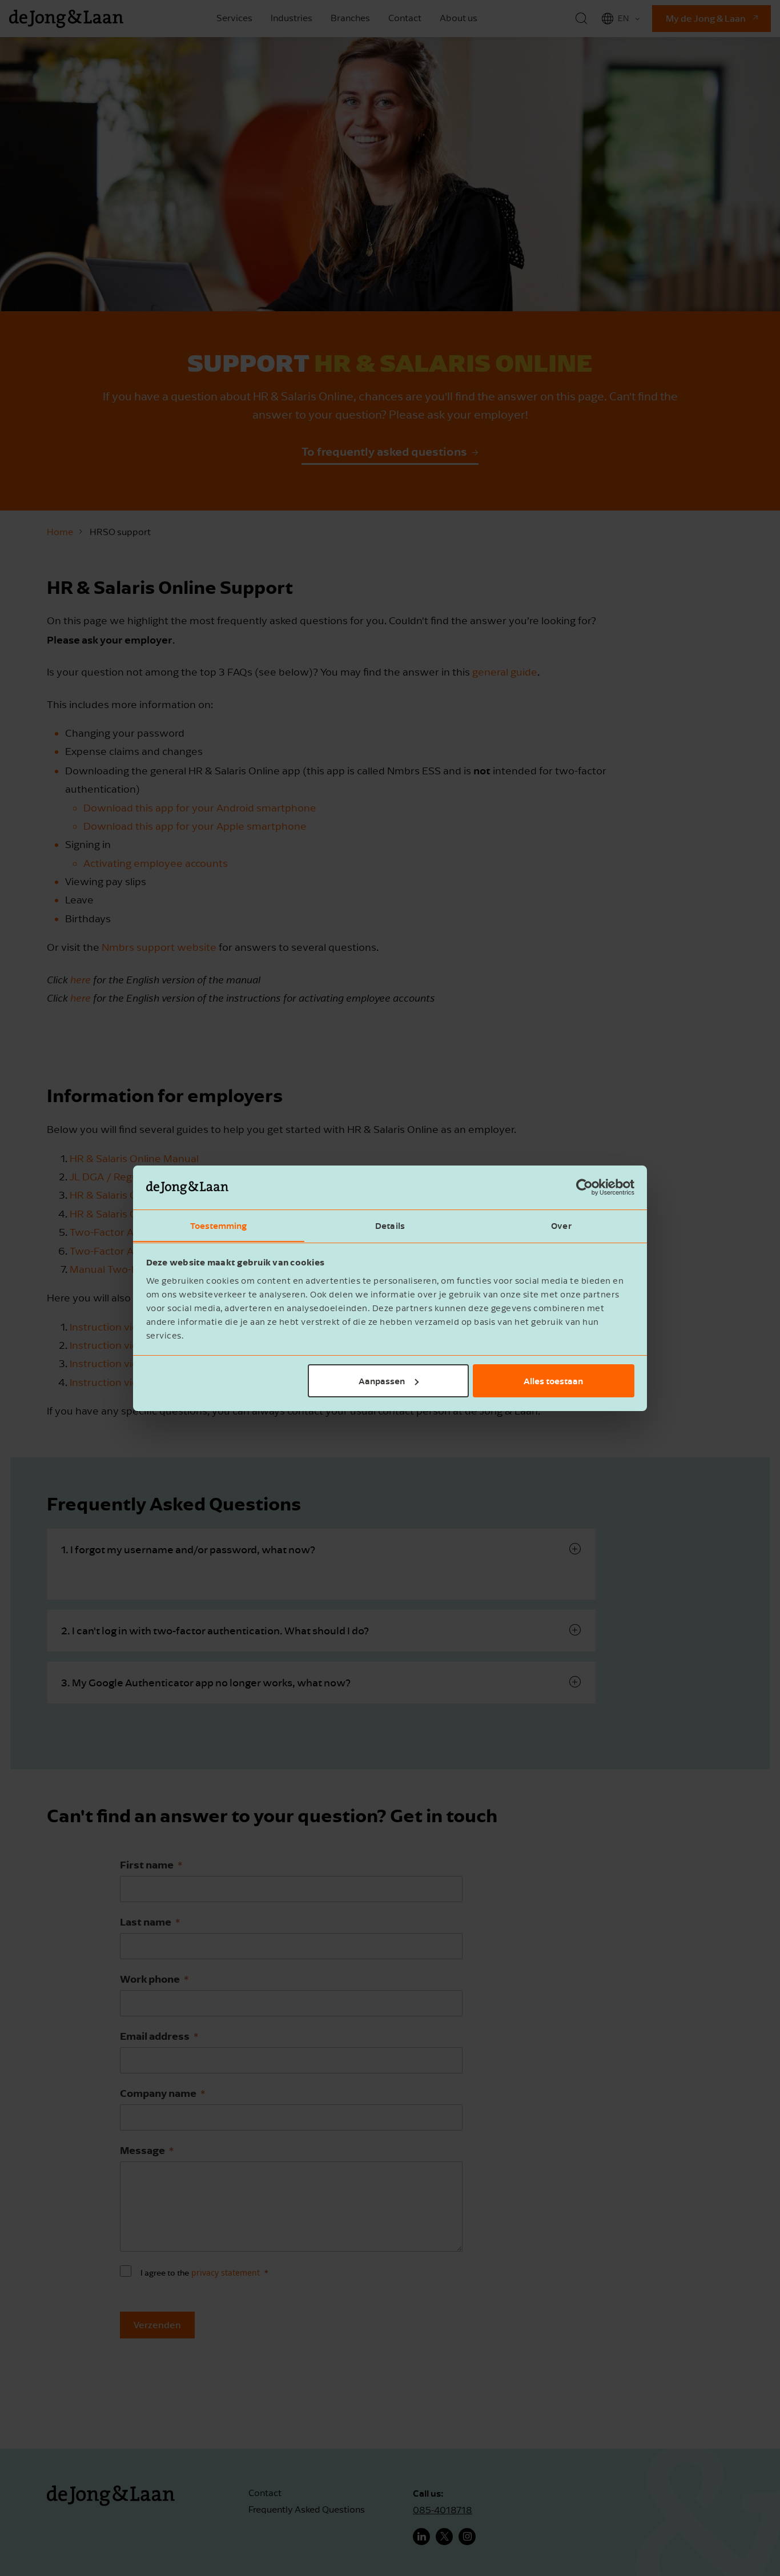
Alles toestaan (553, 1381)
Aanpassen (382, 1381)
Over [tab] (561, 1225)
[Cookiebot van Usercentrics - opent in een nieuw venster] (584, 1187)
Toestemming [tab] (218, 1225)
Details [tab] (390, 1225)
